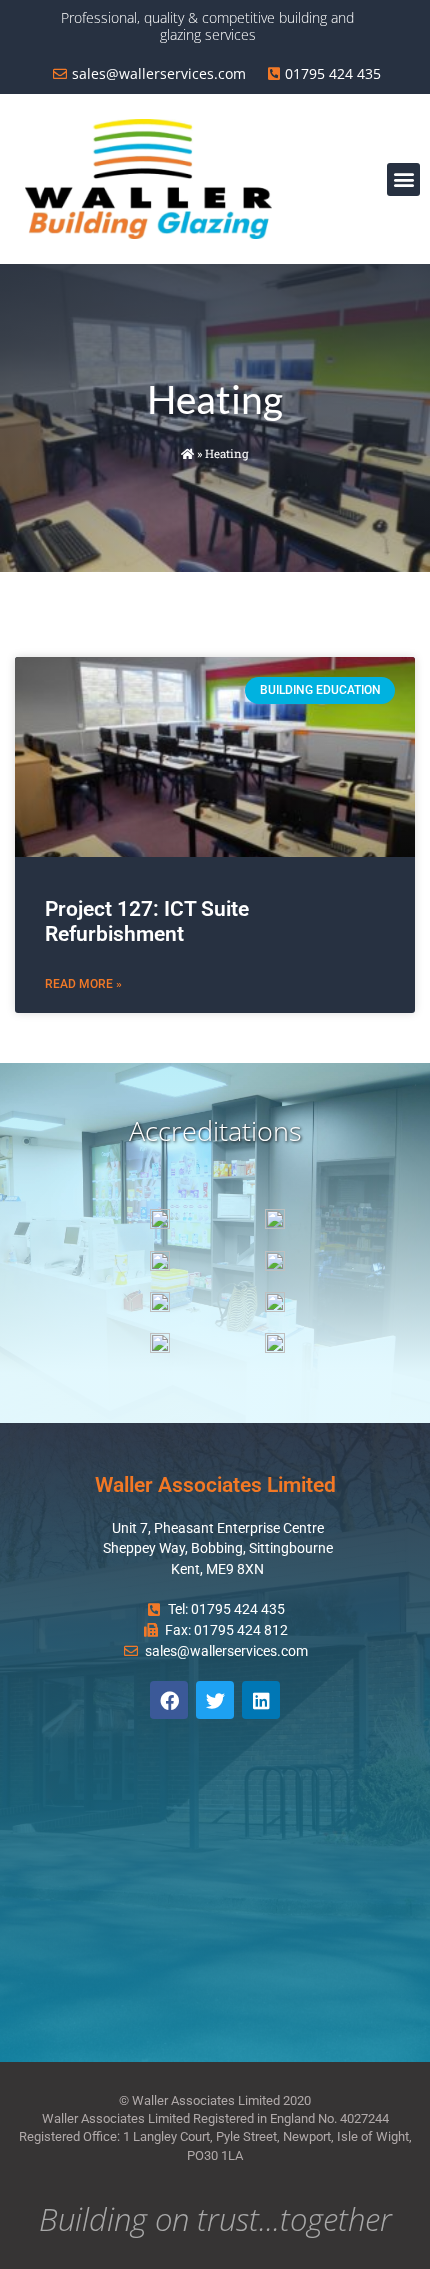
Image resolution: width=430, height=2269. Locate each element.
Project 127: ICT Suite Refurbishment (147, 921)
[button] (403, 179)
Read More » (83, 984)
